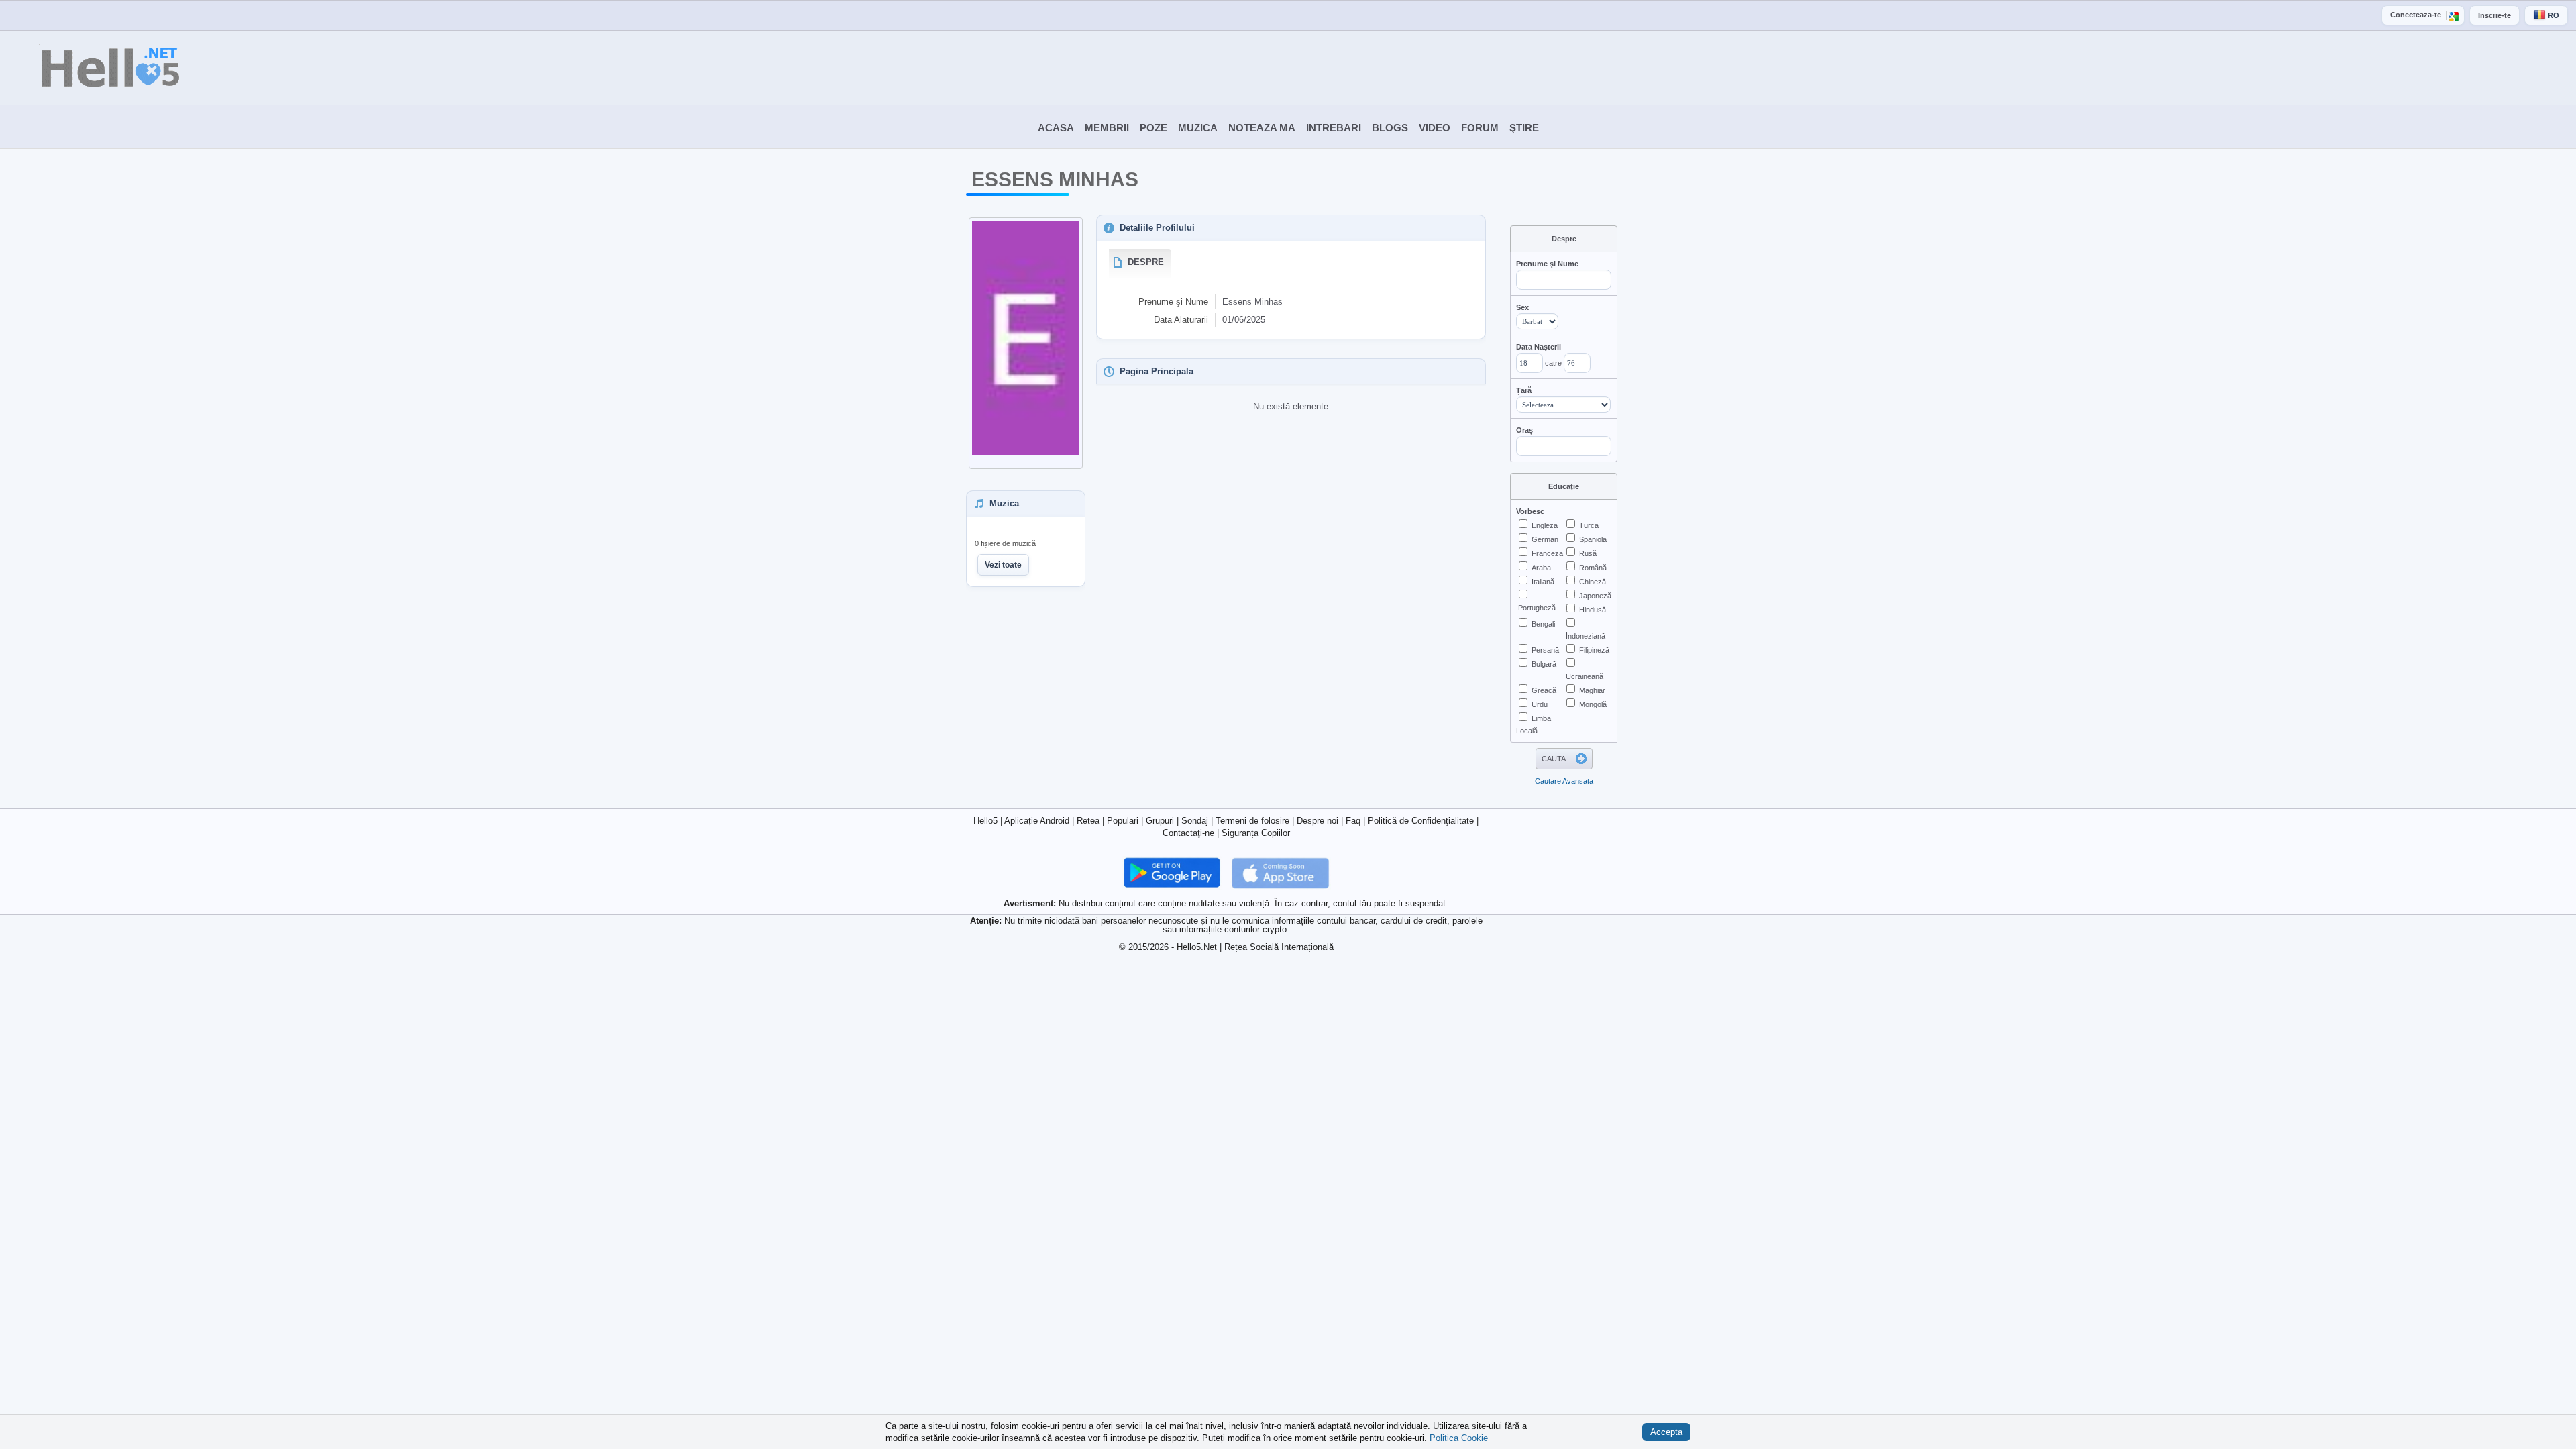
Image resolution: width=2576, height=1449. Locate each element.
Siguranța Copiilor (1256, 833)
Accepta (1666, 1432)
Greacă (1544, 690)
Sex (1522, 307)
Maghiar (1592, 690)
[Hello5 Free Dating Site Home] (91, 68)
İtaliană (1543, 582)
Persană (1545, 650)
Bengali (1543, 624)
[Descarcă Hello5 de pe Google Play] (1173, 872)
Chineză (1593, 582)
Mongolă (1593, 704)
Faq (1353, 821)
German (1545, 539)
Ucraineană (1585, 676)
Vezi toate (1003, 565)
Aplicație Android (1037, 821)
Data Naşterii (1539, 347)
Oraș (1524, 430)
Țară (1524, 390)
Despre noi (1318, 821)
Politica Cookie (1459, 1437)
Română (1593, 568)
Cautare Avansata (1564, 781)
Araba (1541, 568)
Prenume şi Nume (1547, 264)
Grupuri (1160, 821)
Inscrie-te (2494, 15)
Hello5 (985, 821)
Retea (1088, 821)
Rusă (1588, 553)
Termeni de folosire (1252, 821)
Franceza (1547, 553)
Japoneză (1595, 596)
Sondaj (1195, 821)
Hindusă (1593, 610)
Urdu (1540, 704)
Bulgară (1544, 664)
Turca (1589, 525)
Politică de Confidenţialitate (1421, 821)
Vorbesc (1530, 511)
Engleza (1545, 525)
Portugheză (1537, 608)
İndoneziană (1586, 636)
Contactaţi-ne (1188, 833)
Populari (1123, 821)
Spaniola (1593, 539)
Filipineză (1594, 650)
